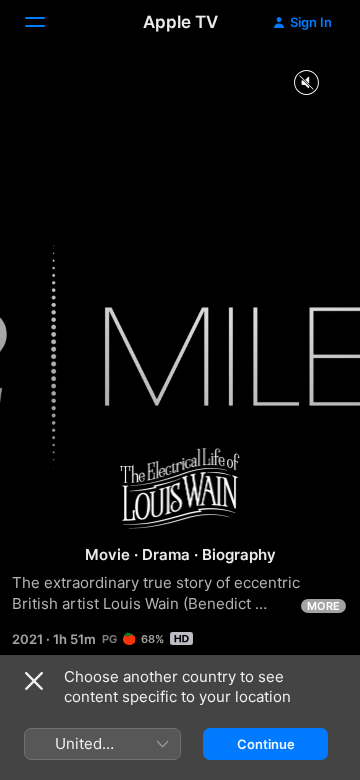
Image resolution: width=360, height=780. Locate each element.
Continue (266, 744)
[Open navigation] (47, 22)
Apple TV (180, 22)
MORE (323, 606)
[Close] (34, 681)
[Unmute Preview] (306, 83)
